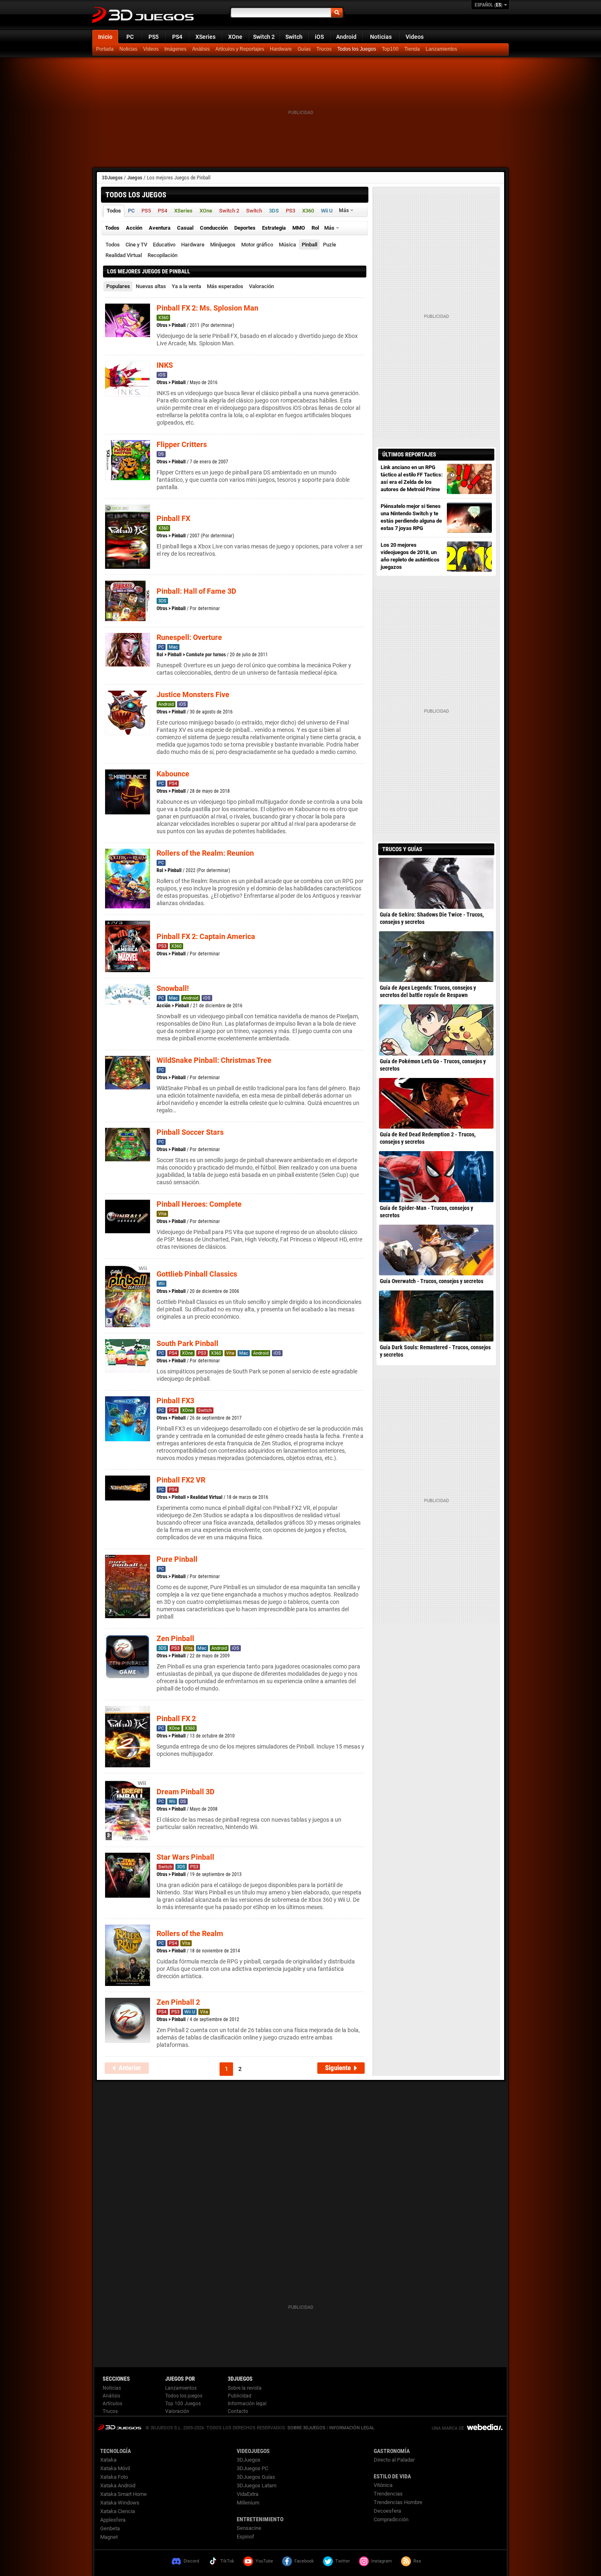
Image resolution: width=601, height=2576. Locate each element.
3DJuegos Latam (257, 2485)
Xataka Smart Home (123, 2494)
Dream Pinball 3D (186, 1792)
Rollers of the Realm (190, 1933)
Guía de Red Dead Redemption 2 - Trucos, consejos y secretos (428, 1138)
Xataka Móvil (115, 2468)
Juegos (135, 178)
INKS (165, 365)
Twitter (343, 2561)
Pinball (309, 245)
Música (287, 245)
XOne (235, 37)
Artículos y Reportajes (240, 49)
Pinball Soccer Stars (190, 1132)
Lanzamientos (441, 49)
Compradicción (391, 2519)
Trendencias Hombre (398, 2502)
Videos (415, 37)
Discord (191, 2561)
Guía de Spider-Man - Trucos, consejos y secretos (426, 1212)
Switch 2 (264, 37)
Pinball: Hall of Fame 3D (196, 591)
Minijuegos (223, 245)
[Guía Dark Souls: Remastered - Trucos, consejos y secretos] (436, 1316)
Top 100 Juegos (183, 2404)
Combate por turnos (206, 655)
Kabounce (173, 774)
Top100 (390, 49)
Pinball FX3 (175, 1401)
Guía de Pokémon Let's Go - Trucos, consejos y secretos (433, 1065)
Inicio (105, 37)
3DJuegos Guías (256, 2477)
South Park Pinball (187, 1343)
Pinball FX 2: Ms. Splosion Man (207, 308)
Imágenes (175, 49)
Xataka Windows (120, 2503)
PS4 (177, 37)
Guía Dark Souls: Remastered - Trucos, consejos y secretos (435, 1351)
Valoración (261, 286)
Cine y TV (136, 245)
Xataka (108, 2460)
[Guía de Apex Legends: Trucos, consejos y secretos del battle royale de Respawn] (436, 957)
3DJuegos (112, 178)
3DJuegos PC (252, 2468)
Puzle (330, 245)
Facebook (304, 2561)
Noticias (381, 37)
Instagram (382, 2561)
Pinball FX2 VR (181, 1480)
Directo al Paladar (394, 2460)
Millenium (248, 2503)
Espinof (246, 2537)
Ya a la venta (186, 286)
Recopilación (163, 255)
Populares (118, 286)
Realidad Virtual (124, 255)
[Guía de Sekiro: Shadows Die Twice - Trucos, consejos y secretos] (436, 883)
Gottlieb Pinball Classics (197, 1274)
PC (130, 37)
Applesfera (113, 2520)
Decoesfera (387, 2511)
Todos (113, 245)
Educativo (164, 245)
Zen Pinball (175, 1638)
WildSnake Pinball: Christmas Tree (214, 1060)
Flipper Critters (182, 444)
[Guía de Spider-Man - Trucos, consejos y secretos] (436, 1176)
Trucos (324, 49)
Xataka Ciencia (118, 2511)
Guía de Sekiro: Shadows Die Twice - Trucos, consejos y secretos (432, 918)
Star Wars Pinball (185, 1857)
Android (346, 37)
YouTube (264, 2561)
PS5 (154, 37)
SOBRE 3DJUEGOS (306, 2428)
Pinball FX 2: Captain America (206, 936)
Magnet (109, 2537)
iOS (319, 37)
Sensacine (249, 2528)
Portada (105, 49)
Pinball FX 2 (176, 1718)
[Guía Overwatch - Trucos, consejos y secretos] (436, 1250)
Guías (304, 49)
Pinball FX (173, 518)
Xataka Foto (114, 2477)
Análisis (201, 49)
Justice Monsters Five (193, 694)
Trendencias (388, 2494)
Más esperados (225, 286)
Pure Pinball (177, 1559)
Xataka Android (118, 2485)
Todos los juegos (184, 2396)
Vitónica (383, 2485)
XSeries (205, 37)
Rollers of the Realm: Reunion (205, 853)
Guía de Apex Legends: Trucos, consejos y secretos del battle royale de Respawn (428, 991)
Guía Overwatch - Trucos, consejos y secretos (432, 1281)
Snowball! (173, 988)
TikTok (227, 2561)
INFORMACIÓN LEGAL (352, 2428)
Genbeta (110, 2528)
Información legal (247, 2404)
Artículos (112, 2404)
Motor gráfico (257, 245)
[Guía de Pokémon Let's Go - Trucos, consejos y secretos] (436, 1030)
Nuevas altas (151, 286)
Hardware (281, 49)
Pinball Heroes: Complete (199, 1204)
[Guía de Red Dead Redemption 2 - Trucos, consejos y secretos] (436, 1103)
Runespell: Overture (189, 637)
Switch (294, 37)
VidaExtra (248, 2494)
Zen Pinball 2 (178, 2002)
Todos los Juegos (357, 49)
